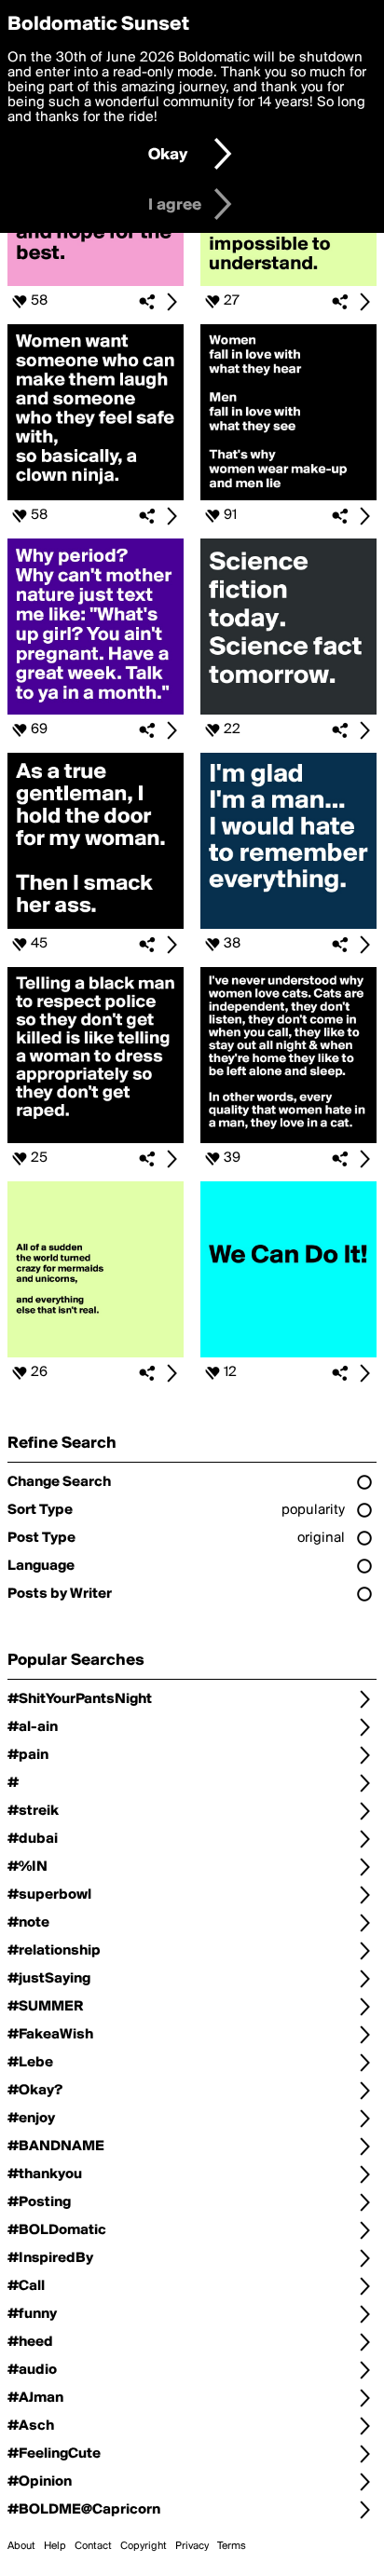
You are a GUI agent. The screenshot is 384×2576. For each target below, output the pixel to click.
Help (55, 2546)
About (21, 2546)
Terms (232, 2546)
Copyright (144, 2546)
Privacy (192, 2546)
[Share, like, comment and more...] (96, 282)
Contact (93, 2546)
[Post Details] (171, 302)
